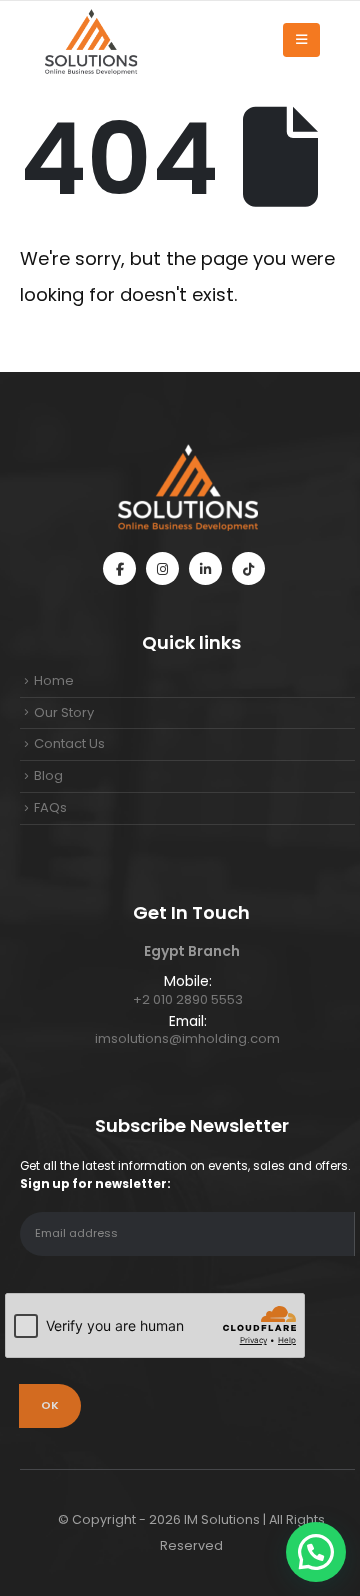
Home (54, 680)
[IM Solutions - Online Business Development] (90, 40)
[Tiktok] (248, 568)
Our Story (64, 712)
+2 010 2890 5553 (188, 999)
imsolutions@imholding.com (187, 1038)
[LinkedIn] (205, 568)
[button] (316, 1552)
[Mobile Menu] (301, 40)
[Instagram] (162, 568)
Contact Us (69, 743)
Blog (48, 775)
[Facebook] (119, 568)
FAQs (50, 807)
